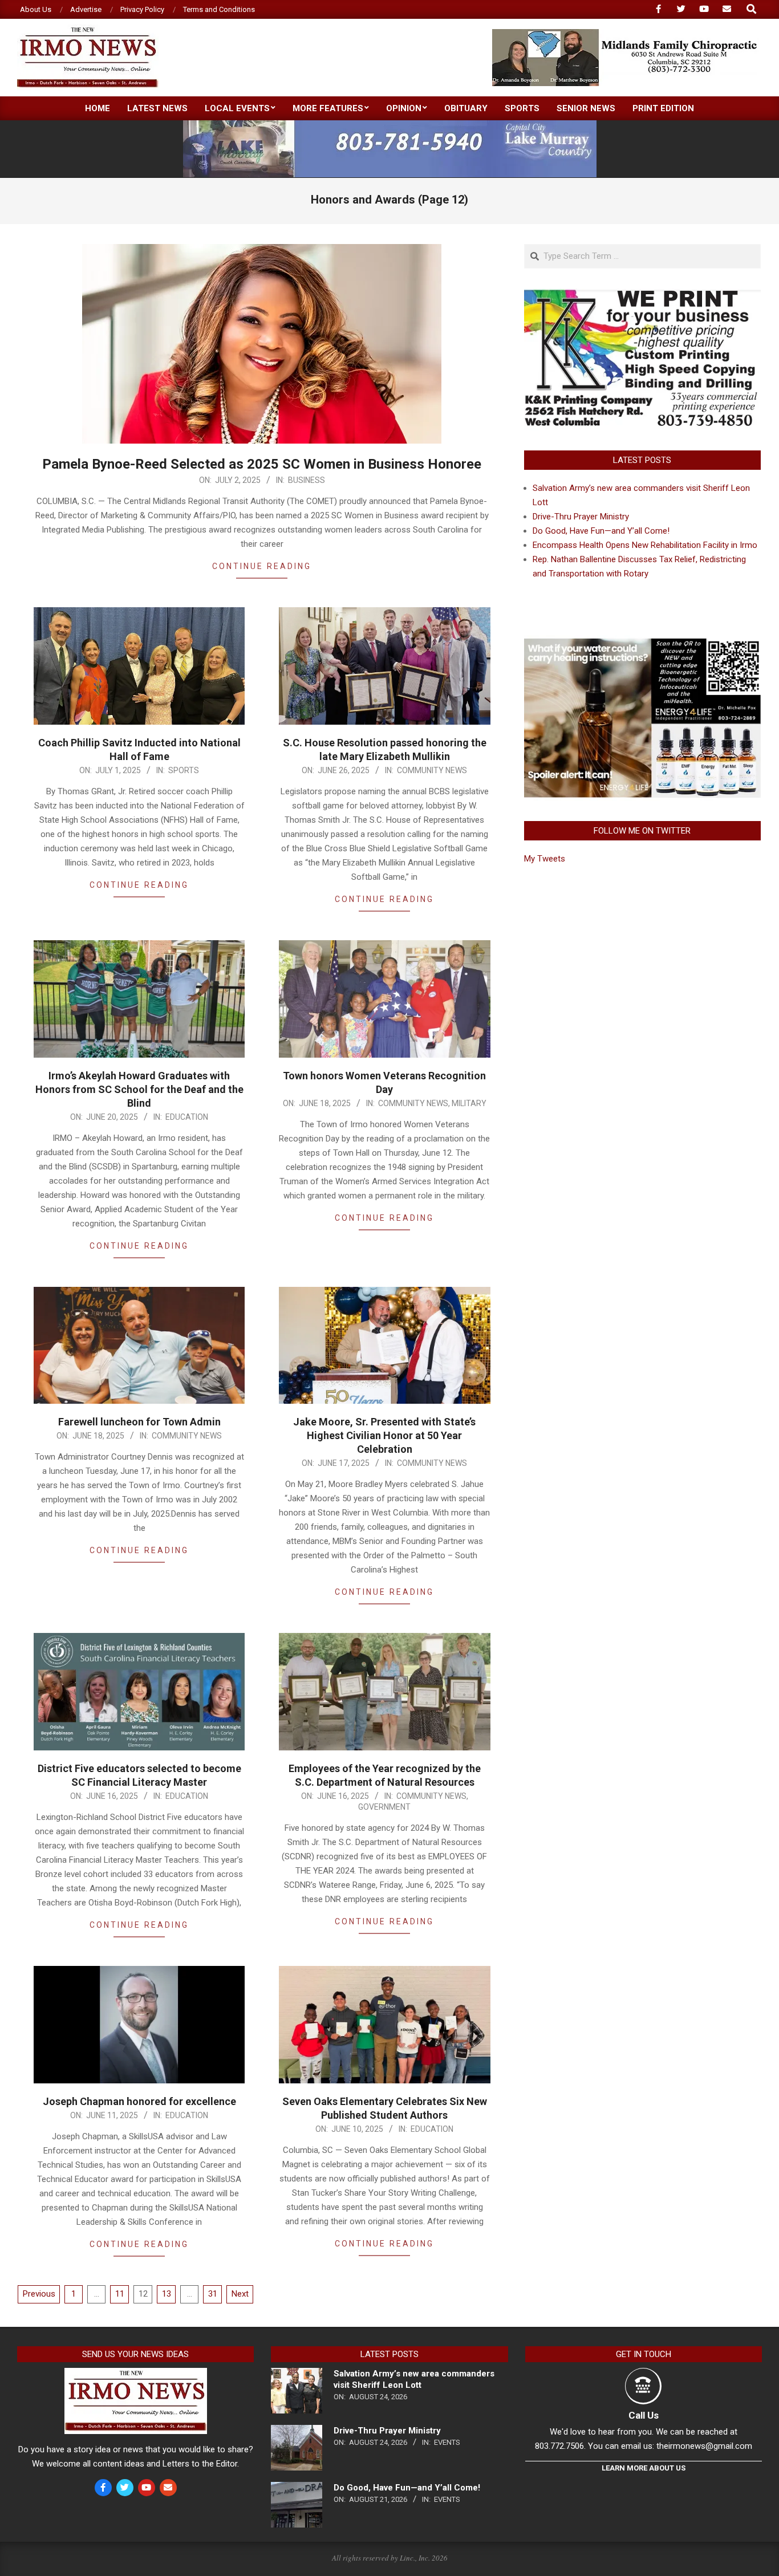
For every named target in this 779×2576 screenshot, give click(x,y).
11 (120, 2294)
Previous (39, 2294)
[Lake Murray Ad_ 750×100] (390, 125)
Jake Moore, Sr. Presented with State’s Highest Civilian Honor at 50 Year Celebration (384, 1435)
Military (469, 1103)
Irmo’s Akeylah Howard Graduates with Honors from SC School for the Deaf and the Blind (139, 1089)
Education (187, 1117)
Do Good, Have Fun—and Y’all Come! (601, 531)
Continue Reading (262, 566)
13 (167, 2294)
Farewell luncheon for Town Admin (139, 1422)
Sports (184, 770)
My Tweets (545, 859)
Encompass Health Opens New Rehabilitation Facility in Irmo (645, 545)
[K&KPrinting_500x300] (642, 295)
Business (307, 480)
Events (447, 2442)
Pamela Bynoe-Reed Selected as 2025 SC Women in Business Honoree (262, 464)
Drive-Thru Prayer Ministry (581, 517)
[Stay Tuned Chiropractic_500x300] (642, 642)
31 (213, 2294)
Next (240, 2294)
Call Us (644, 2415)
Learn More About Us (644, 2468)
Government (384, 1807)
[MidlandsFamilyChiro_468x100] (626, 34)
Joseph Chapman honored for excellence (139, 2101)
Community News (432, 770)
